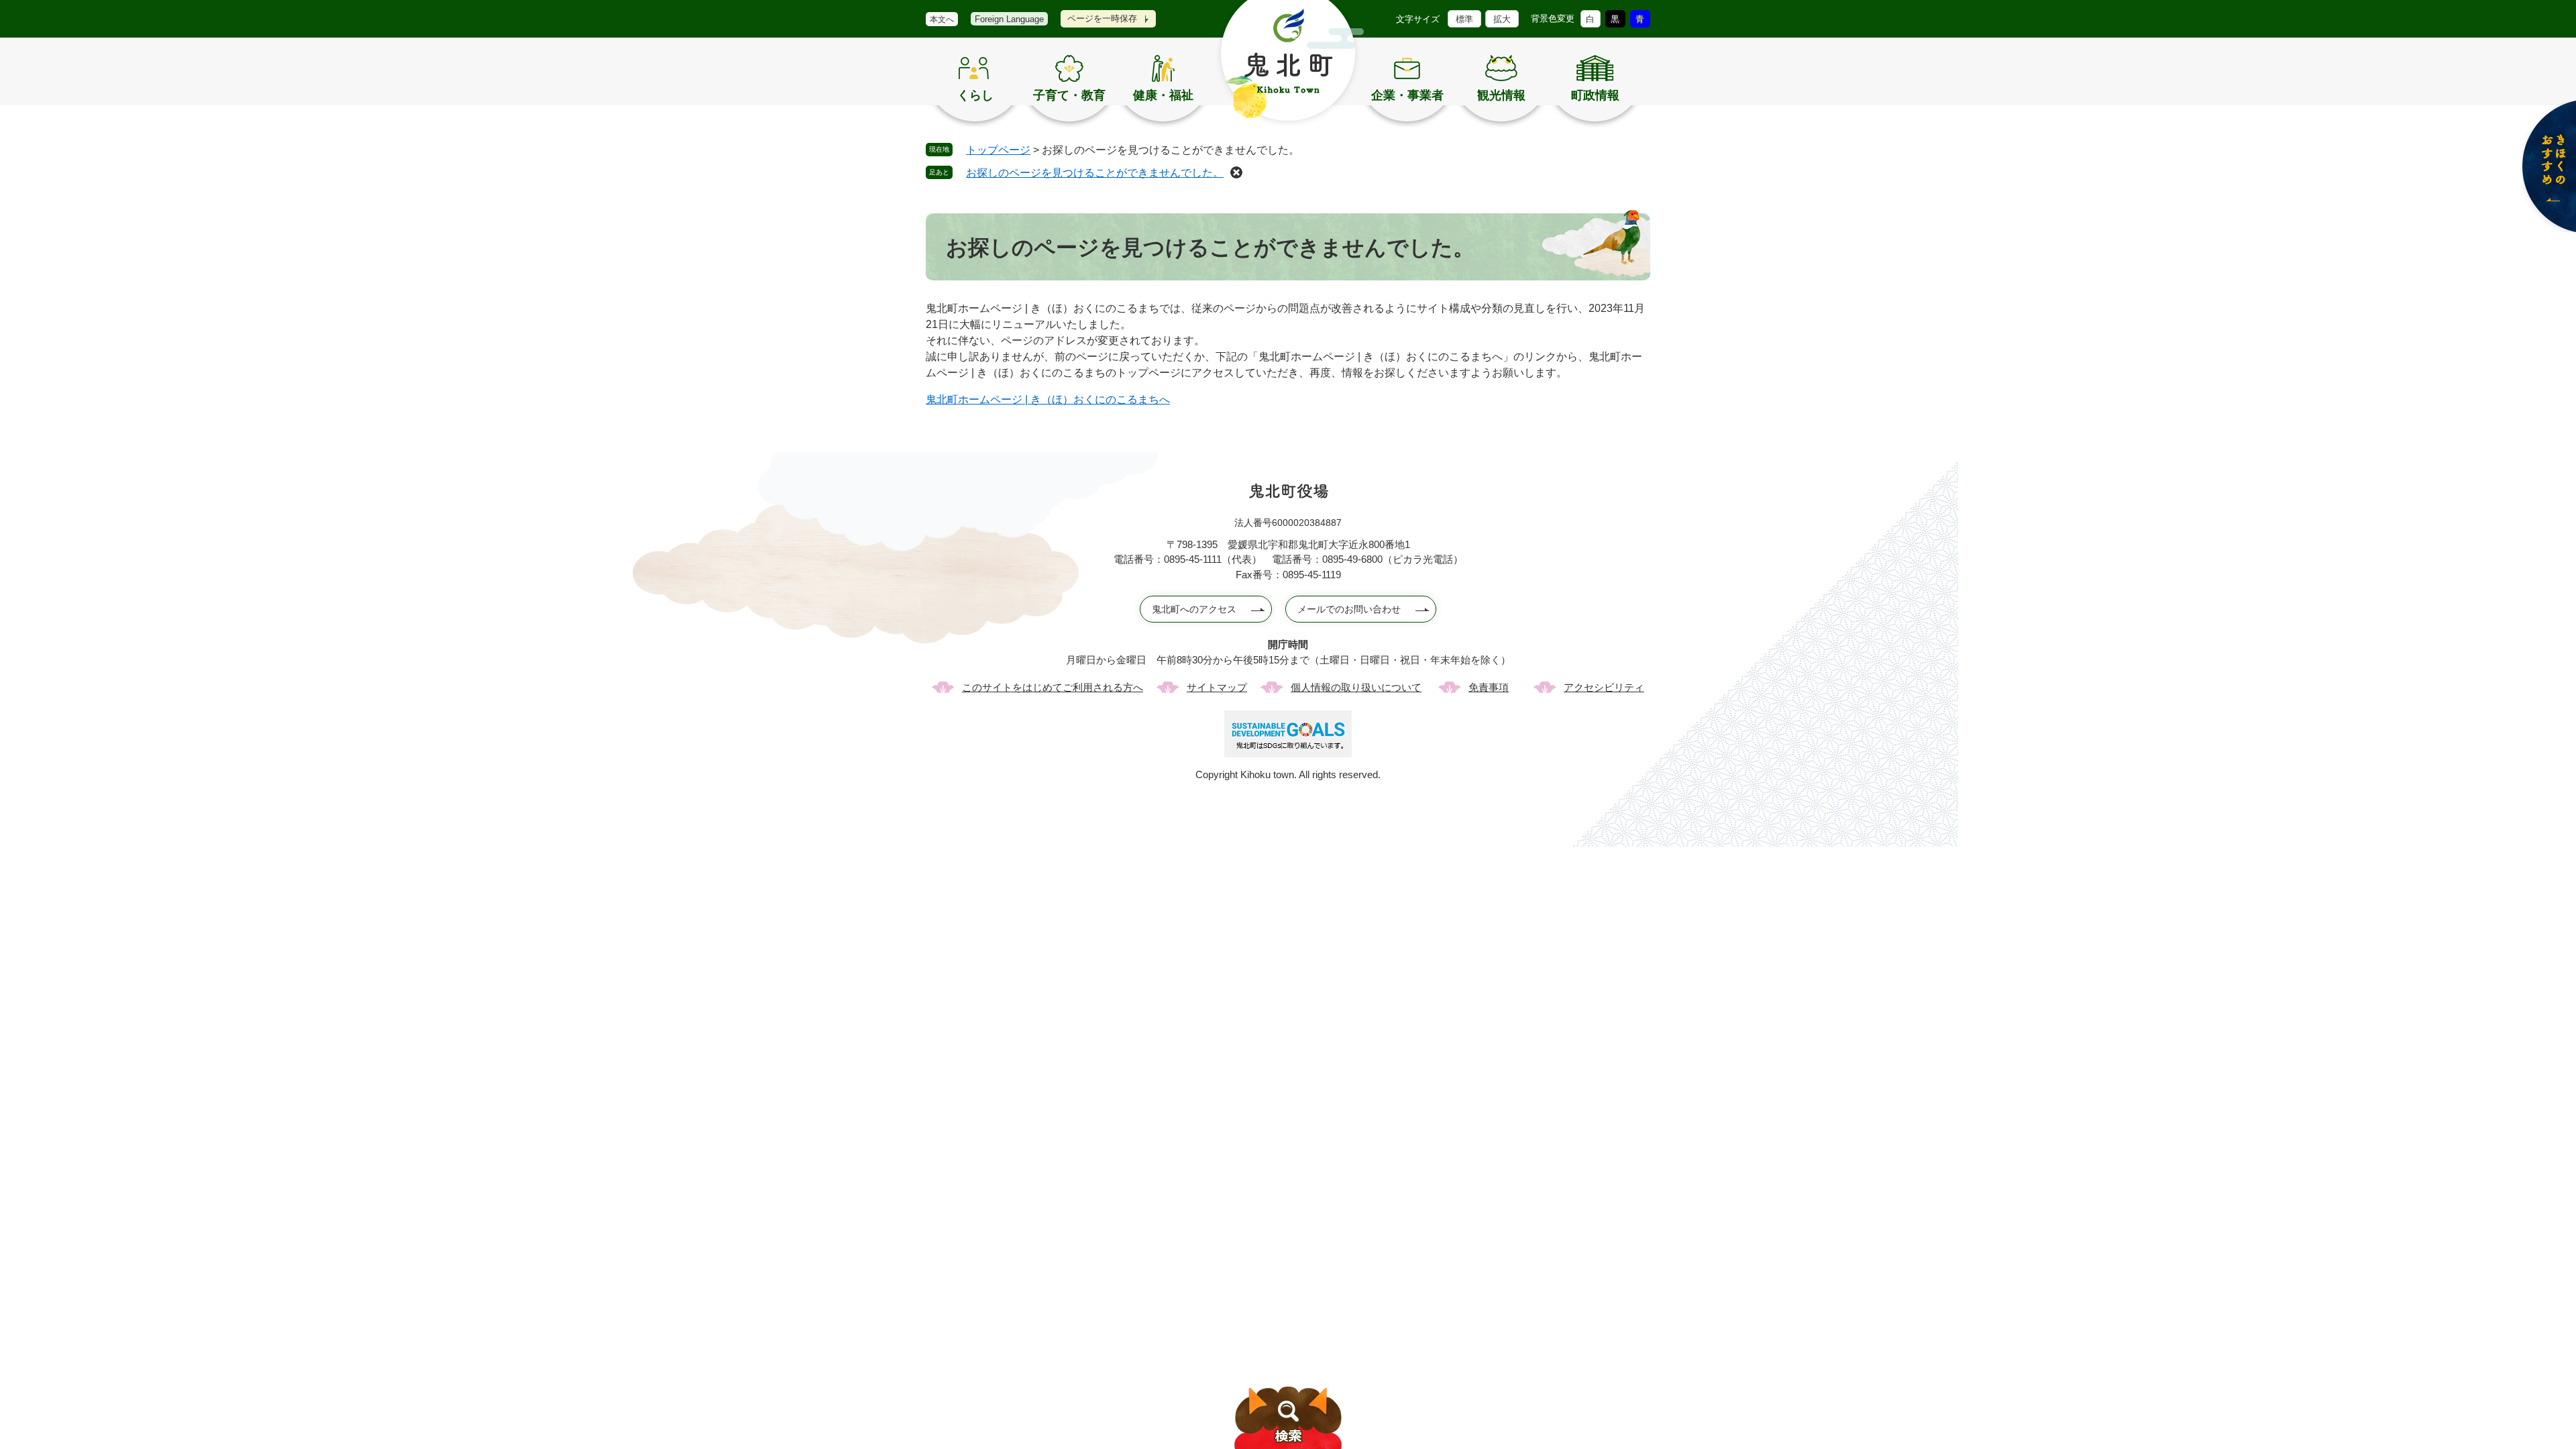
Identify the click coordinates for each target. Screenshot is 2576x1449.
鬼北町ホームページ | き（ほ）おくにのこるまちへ (1048, 399)
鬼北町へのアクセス (1194, 609)
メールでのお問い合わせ (1349, 609)
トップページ (998, 150)
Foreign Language (1009, 19)
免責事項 (1489, 687)
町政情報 (1595, 95)
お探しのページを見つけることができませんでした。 (1095, 173)
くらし (975, 95)
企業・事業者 (1407, 95)
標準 (1464, 19)
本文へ (942, 19)
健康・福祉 (1163, 95)
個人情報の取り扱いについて (1356, 687)
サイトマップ (1217, 687)
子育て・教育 (1069, 95)
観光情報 (1501, 95)
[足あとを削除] (1236, 172)
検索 (1288, 1418)
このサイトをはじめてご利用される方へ (1053, 687)
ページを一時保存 (1102, 18)
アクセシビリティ (1604, 687)
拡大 (1502, 19)
